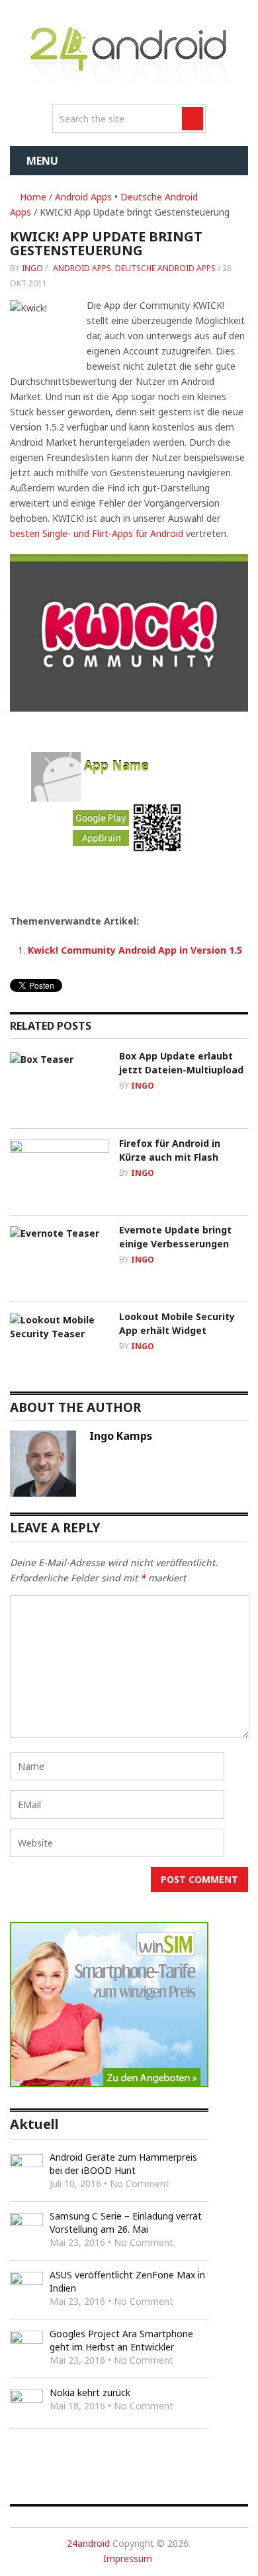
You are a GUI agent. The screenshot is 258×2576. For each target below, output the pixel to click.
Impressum (128, 2558)
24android (88, 2543)
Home (32, 197)
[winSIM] (109, 2084)
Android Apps (83, 197)
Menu (42, 161)
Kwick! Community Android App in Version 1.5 (135, 950)
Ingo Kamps (121, 1436)
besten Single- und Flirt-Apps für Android (97, 533)
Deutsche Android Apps (165, 268)
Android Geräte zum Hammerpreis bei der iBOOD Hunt (123, 2164)
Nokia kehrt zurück (90, 2392)
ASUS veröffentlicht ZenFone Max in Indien (127, 2281)
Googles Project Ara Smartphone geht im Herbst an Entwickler (121, 2340)
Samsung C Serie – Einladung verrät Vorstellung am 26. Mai (126, 2223)
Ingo (32, 268)
